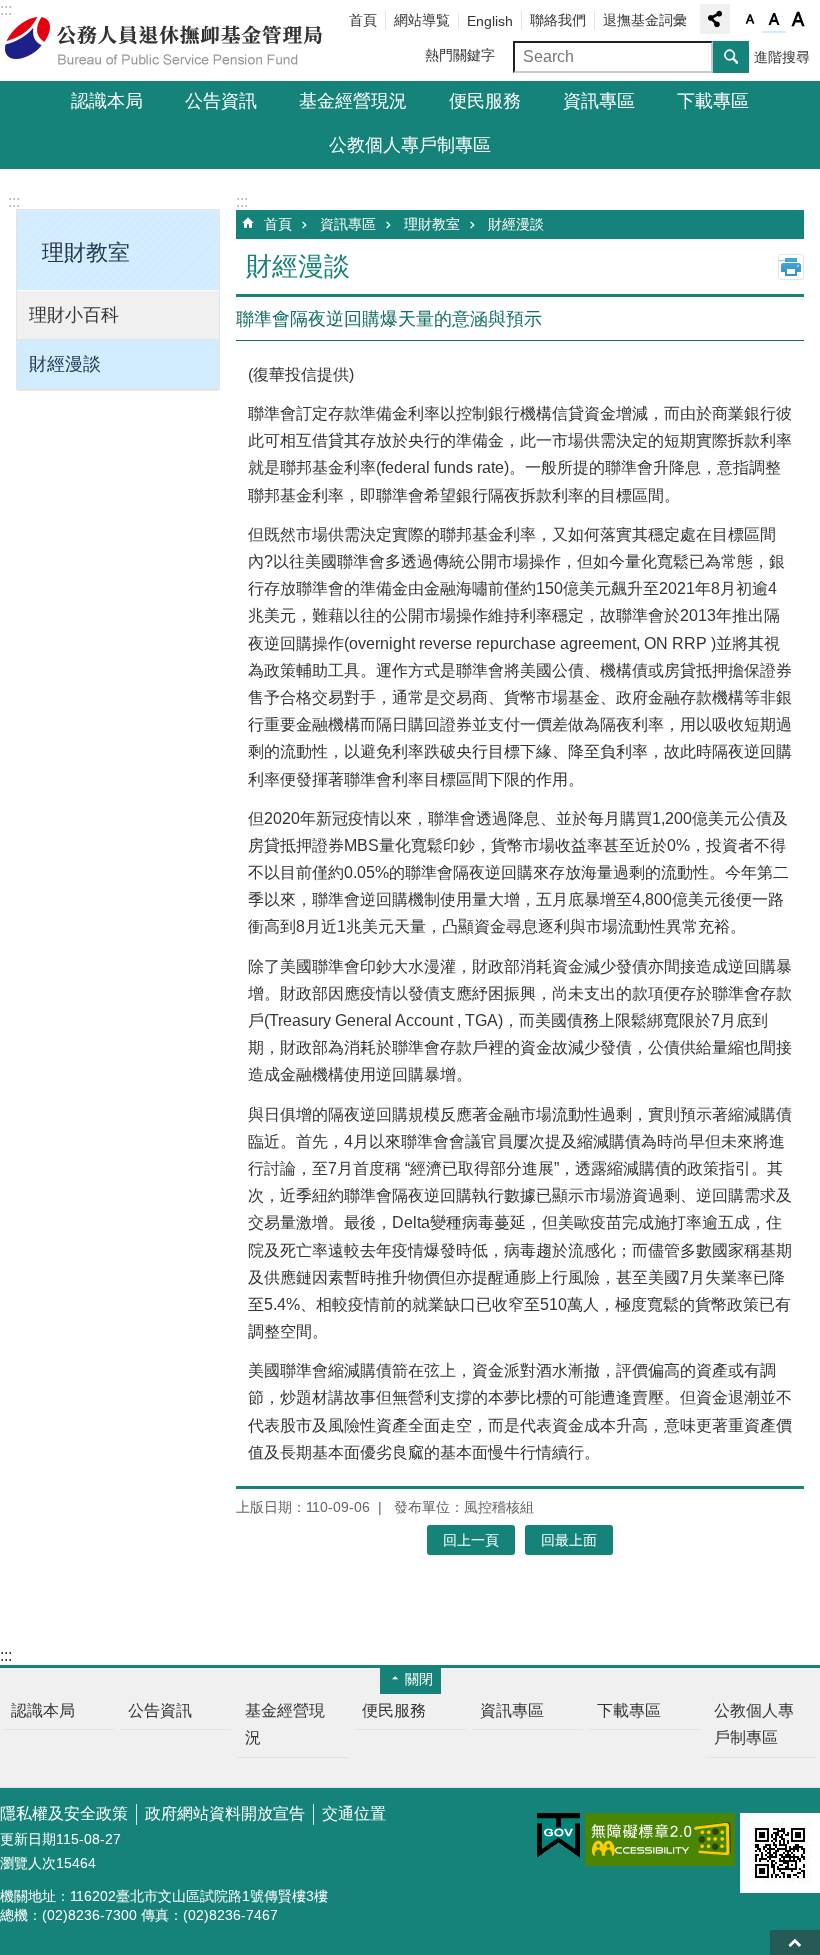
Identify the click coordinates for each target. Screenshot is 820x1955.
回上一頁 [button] (471, 1540)
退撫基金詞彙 (645, 20)
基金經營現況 (353, 101)
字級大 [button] (798, 20)
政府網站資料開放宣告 (225, 1813)
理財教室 (432, 224)
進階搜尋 (782, 57)
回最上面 (795, 1942)
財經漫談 (65, 364)
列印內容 (791, 267)
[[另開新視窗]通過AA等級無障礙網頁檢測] (660, 1839)
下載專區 (713, 101)
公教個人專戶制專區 (410, 145)
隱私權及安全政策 (64, 1813)
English (490, 21)
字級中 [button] (774, 20)
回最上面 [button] (569, 1540)
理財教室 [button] (86, 252)
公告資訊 (221, 101)
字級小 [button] (750, 20)
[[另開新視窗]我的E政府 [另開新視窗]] (558, 1836)
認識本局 (107, 101)
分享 (715, 19)
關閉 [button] (419, 1679)
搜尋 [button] (731, 57)
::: (14, 201)
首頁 (363, 20)
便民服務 (485, 101)
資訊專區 (599, 101)
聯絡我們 (558, 20)
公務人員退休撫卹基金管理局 (175, 41)
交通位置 (354, 1813)
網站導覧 (422, 20)
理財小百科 (74, 315)
